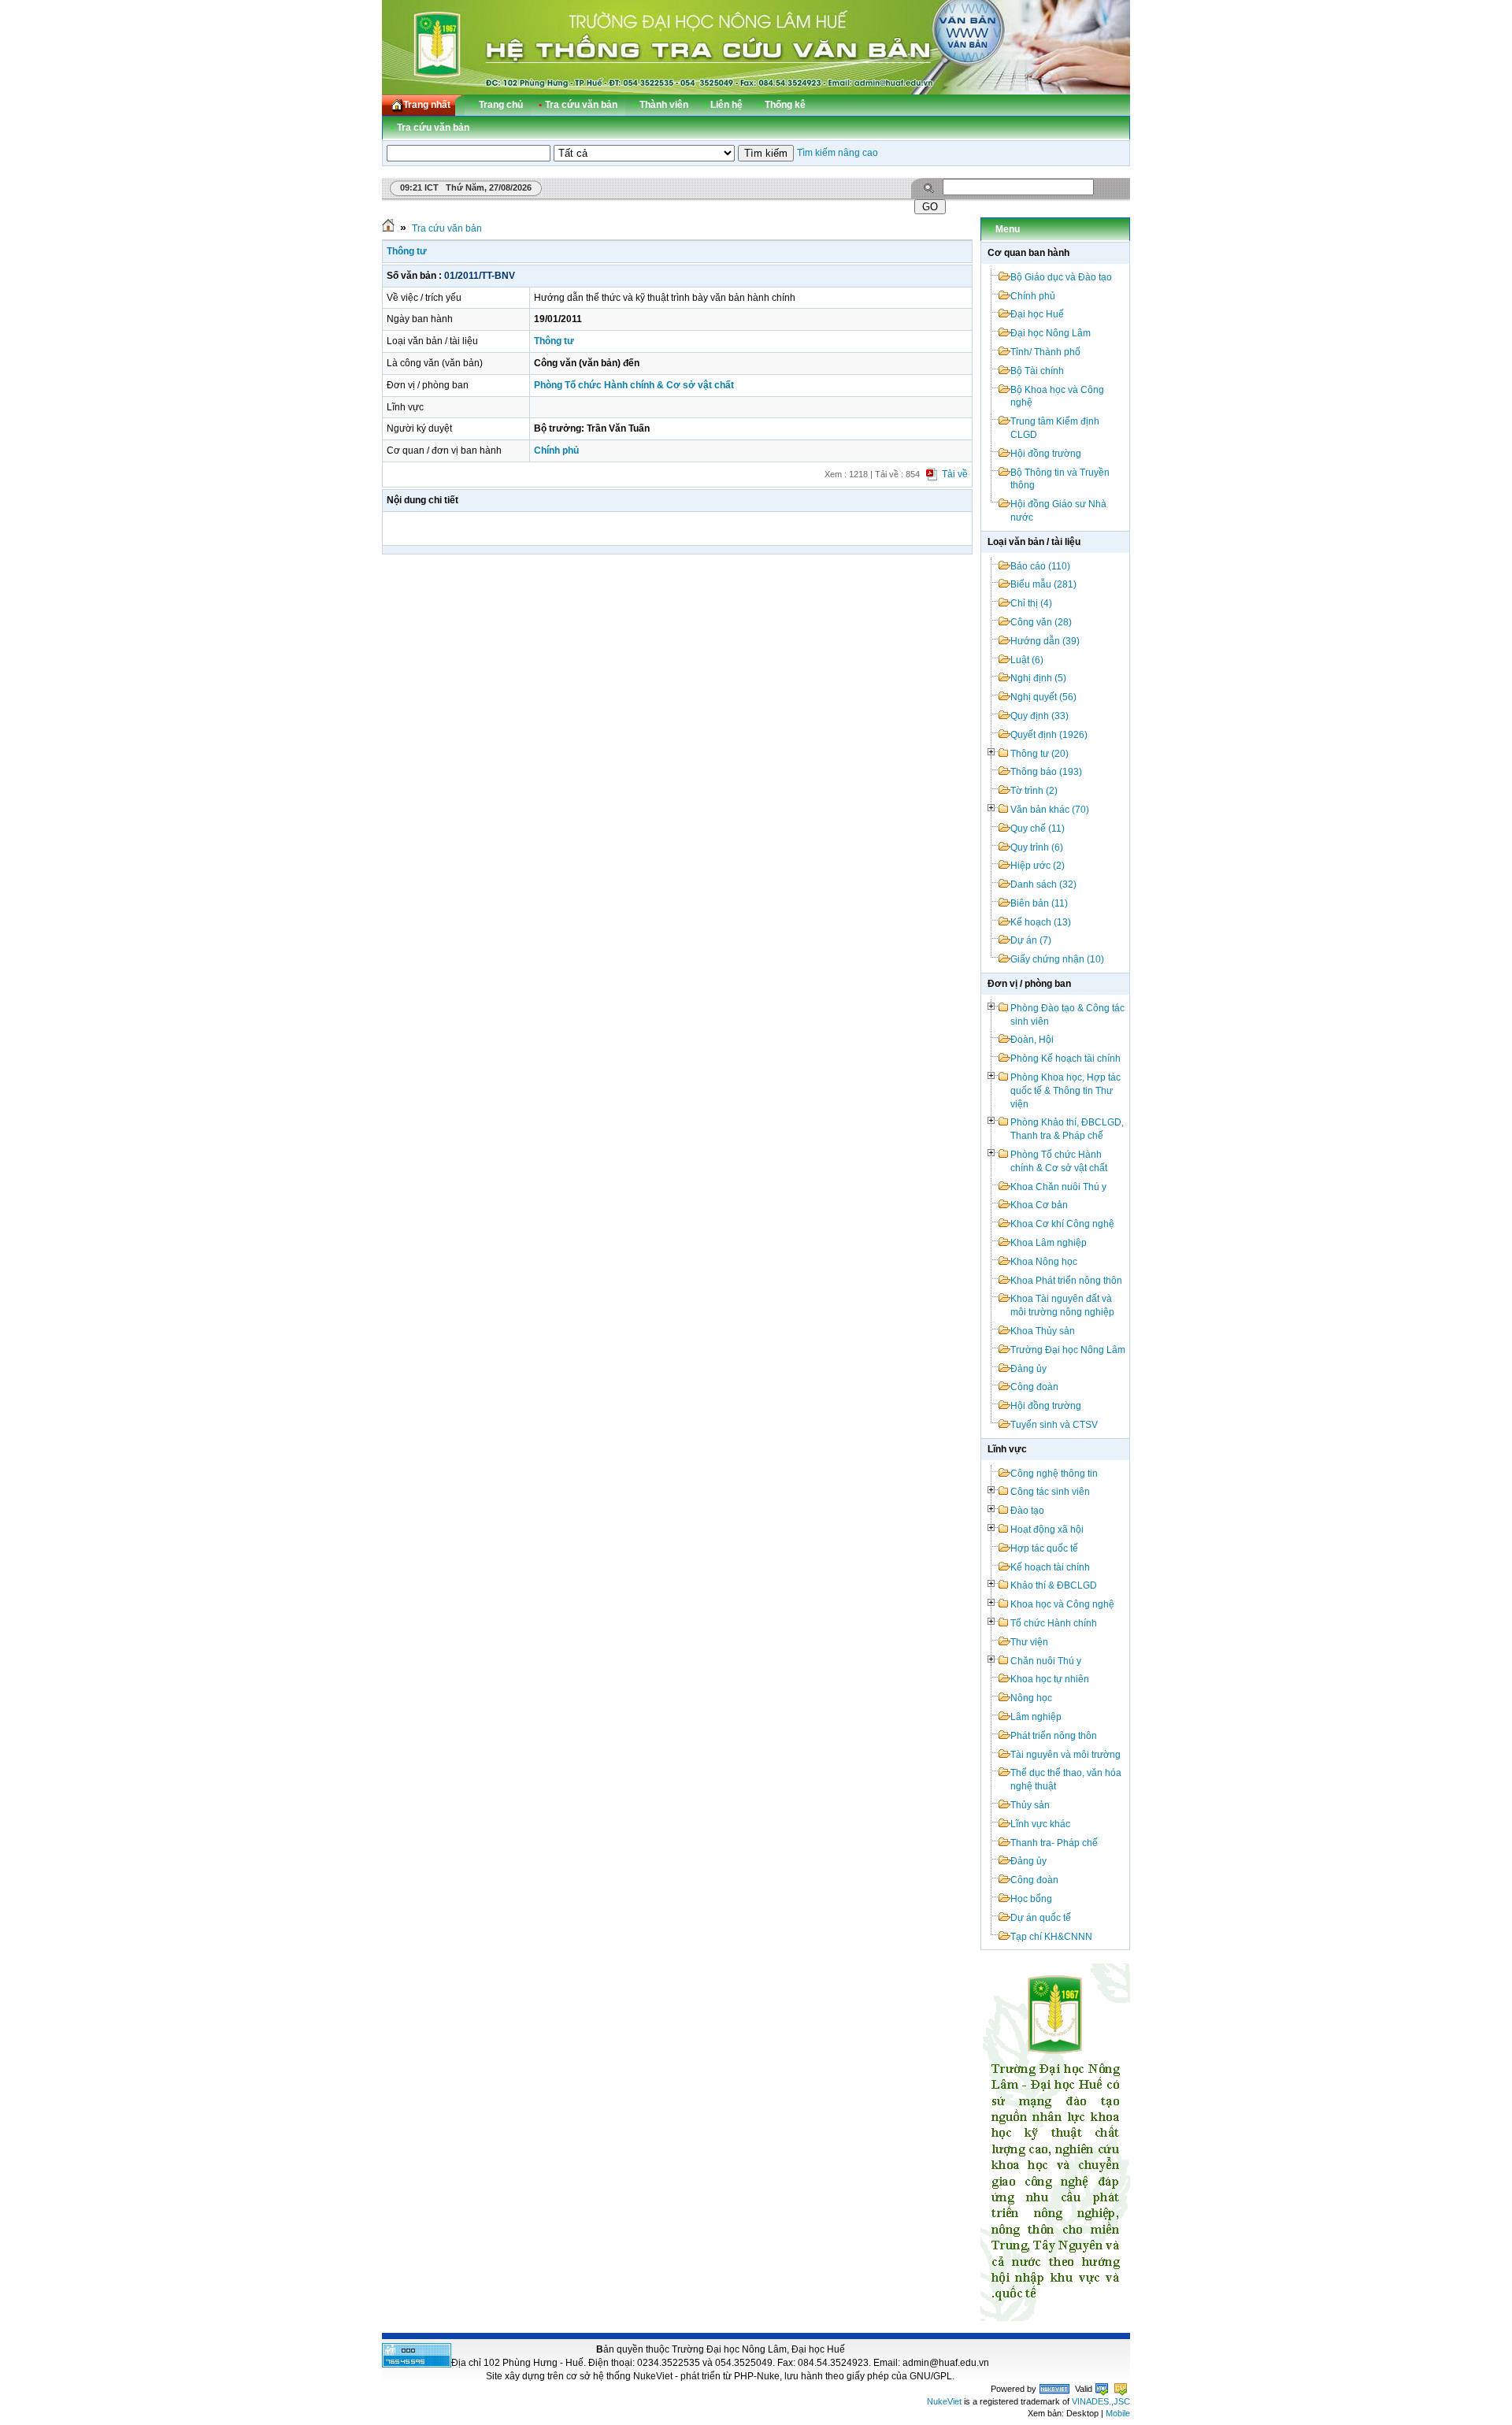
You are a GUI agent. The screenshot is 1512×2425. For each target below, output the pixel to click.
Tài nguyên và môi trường (1065, 1755)
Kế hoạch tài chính (1050, 1567)
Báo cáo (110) (1040, 566)
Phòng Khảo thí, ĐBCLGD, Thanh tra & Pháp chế (1067, 1129)
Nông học (1031, 1698)
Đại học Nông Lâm (1051, 333)
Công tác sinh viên (1050, 1492)
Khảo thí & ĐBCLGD (1054, 1585)
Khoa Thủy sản (1043, 1331)
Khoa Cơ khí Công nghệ (1062, 1224)
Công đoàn (1034, 1387)
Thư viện (1029, 1642)
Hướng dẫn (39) (1045, 641)
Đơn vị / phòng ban (1029, 984)
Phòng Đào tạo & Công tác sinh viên (1067, 1015)
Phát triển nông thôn (1054, 1736)
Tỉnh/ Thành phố (1045, 352)
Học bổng (1031, 1899)
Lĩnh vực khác (1040, 1824)
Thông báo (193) (1046, 772)
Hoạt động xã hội (1047, 1530)
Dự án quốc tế (1041, 1918)
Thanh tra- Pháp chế (1054, 1843)
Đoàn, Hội (1032, 1040)
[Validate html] (1102, 2389)
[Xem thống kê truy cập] (417, 2364)
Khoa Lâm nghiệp (1049, 1243)
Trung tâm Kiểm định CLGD (1055, 428)
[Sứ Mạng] (1055, 2318)
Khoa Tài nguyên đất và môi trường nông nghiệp (1062, 1305)
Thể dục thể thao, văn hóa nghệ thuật (1066, 1780)
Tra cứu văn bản (447, 228)
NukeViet (944, 2401)
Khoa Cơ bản (1039, 1205)
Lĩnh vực (1007, 1449)
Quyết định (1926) (1049, 735)
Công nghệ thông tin (1054, 1474)
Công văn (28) (1041, 622)
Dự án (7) (1031, 940)
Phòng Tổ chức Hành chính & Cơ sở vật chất (1059, 1161)
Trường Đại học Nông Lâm (1068, 1350)
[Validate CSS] (1121, 2389)
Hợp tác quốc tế (1044, 1548)
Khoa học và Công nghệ (1062, 1604)
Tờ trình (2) (1034, 791)
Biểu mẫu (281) (1043, 584)
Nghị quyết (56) (1043, 697)
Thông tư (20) (1039, 754)
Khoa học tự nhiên (1050, 1679)
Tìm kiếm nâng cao (838, 153)
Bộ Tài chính (1037, 371)
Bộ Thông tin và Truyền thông (1060, 479)
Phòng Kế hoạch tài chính (1065, 1059)
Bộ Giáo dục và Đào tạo (1061, 277)
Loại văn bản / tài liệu (1034, 542)
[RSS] (1104, 105)
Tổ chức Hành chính (1054, 1623)
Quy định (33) (1039, 716)
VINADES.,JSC (1101, 2401)
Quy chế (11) (1038, 829)
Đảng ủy (1028, 1369)
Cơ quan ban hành (1028, 253)
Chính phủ (1033, 296)
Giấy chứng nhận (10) (1057, 959)
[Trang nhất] (388, 228)
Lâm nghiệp (1036, 1717)
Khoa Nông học (1044, 1262)
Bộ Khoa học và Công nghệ (1057, 397)
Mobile (1118, 2413)
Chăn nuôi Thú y (1046, 1661)
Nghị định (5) (1038, 678)
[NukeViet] (1054, 2389)
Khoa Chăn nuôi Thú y (1058, 1187)
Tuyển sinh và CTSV (1054, 1425)
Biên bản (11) (1039, 903)
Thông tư (407, 251)
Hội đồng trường (1046, 454)
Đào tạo (1027, 1511)
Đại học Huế (1037, 314)
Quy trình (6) (1037, 847)
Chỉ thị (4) (1031, 603)
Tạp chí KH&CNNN (1051, 1937)
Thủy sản (1030, 1805)
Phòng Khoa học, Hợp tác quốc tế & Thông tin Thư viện (1065, 1091)
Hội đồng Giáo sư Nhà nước (1058, 511)
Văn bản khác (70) (1050, 810)
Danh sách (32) (1043, 884)
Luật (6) (1027, 660)
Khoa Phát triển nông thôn (1066, 1281)
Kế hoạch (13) (1041, 922)
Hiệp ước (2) (1038, 866)
